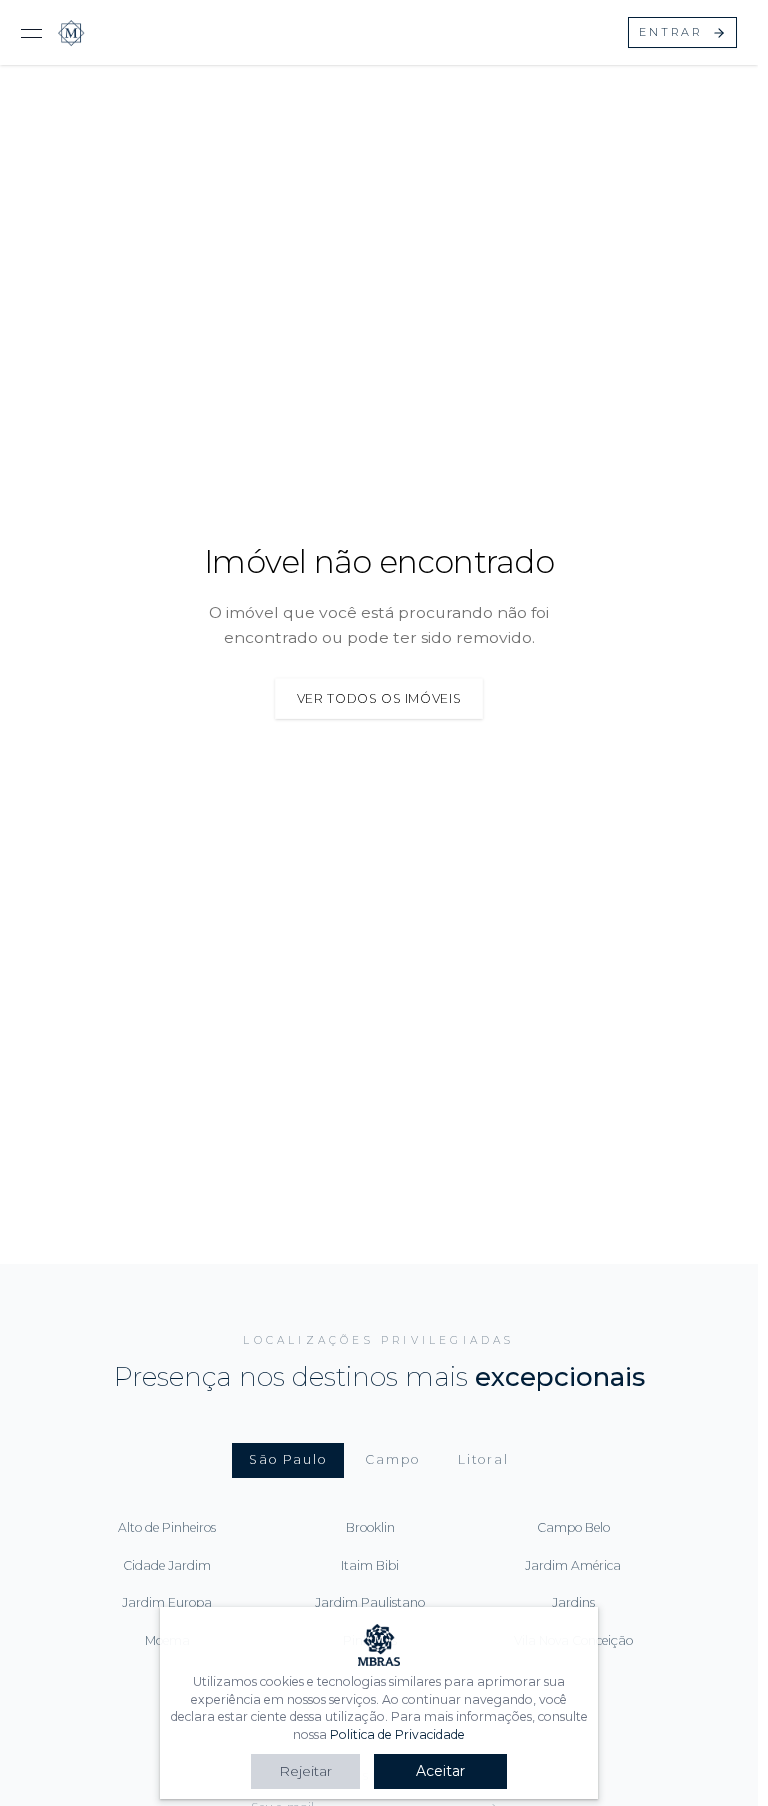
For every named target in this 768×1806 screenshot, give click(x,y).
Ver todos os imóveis (379, 698)
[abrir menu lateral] (31, 33)
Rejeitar (305, 1771)
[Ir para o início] (71, 33)
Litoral (483, 1459)
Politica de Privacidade (397, 1734)
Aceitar (440, 1771)
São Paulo (288, 1459)
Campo (392, 1459)
